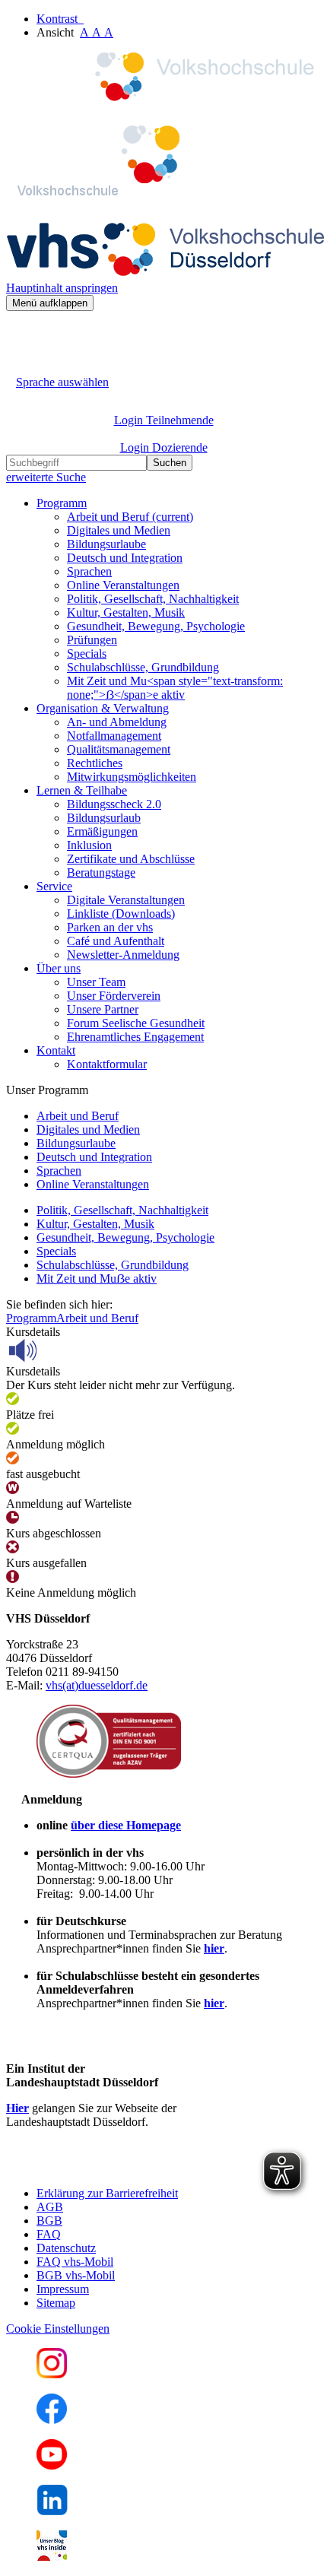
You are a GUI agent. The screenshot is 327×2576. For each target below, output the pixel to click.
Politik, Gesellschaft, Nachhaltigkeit (153, 599)
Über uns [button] (59, 968)
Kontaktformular (107, 1064)
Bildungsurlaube (106, 544)
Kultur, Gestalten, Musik (126, 612)
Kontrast (60, 19)
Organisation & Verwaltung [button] (103, 708)
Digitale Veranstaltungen (126, 900)
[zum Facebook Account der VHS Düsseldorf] (52, 2420)
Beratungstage (101, 872)
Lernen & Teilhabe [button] (82, 790)
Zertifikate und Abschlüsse (131, 859)
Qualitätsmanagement (119, 749)
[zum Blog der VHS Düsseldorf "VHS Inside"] (52, 2557)
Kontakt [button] (56, 1050)
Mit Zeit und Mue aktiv (97, 1278)
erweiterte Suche (46, 477)
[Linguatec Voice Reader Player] (57, 1350)
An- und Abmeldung (117, 722)
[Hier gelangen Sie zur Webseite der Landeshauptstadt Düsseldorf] (113, 2167)
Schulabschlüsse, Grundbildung (143, 667)
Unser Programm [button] (47, 1090)
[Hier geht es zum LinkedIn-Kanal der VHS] (52, 2511)
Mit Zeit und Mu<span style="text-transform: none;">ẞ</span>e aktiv (175, 688)
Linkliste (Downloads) (121, 914)
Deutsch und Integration (125, 558)
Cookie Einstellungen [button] (58, 2329)
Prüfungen (92, 640)
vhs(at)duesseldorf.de (97, 1685)
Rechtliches (95, 763)
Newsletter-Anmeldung (123, 955)
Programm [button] (62, 503)
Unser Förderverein (114, 996)
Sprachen (89, 571)
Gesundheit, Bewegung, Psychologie (156, 626)
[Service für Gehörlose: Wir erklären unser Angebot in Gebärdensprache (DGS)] (20, 365)
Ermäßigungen (102, 831)
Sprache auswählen (62, 382)
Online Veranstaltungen (123, 585)
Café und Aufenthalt (116, 941)
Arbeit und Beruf (130, 517)
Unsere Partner (103, 1009)
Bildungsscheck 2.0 (114, 804)
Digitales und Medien (119, 530)
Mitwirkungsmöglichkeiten (132, 777)
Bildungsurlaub (104, 818)
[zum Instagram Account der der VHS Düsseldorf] (52, 2374)
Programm (31, 1318)
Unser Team (96, 982)
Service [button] (54, 886)
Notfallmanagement (114, 736)
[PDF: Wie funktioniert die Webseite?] (20, 334)
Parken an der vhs (110, 927)
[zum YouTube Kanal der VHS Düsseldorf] (52, 2465)
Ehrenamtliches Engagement (135, 1037)
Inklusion (89, 845)
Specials (87, 654)
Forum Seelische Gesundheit (136, 1023)
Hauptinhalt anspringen (62, 288)
